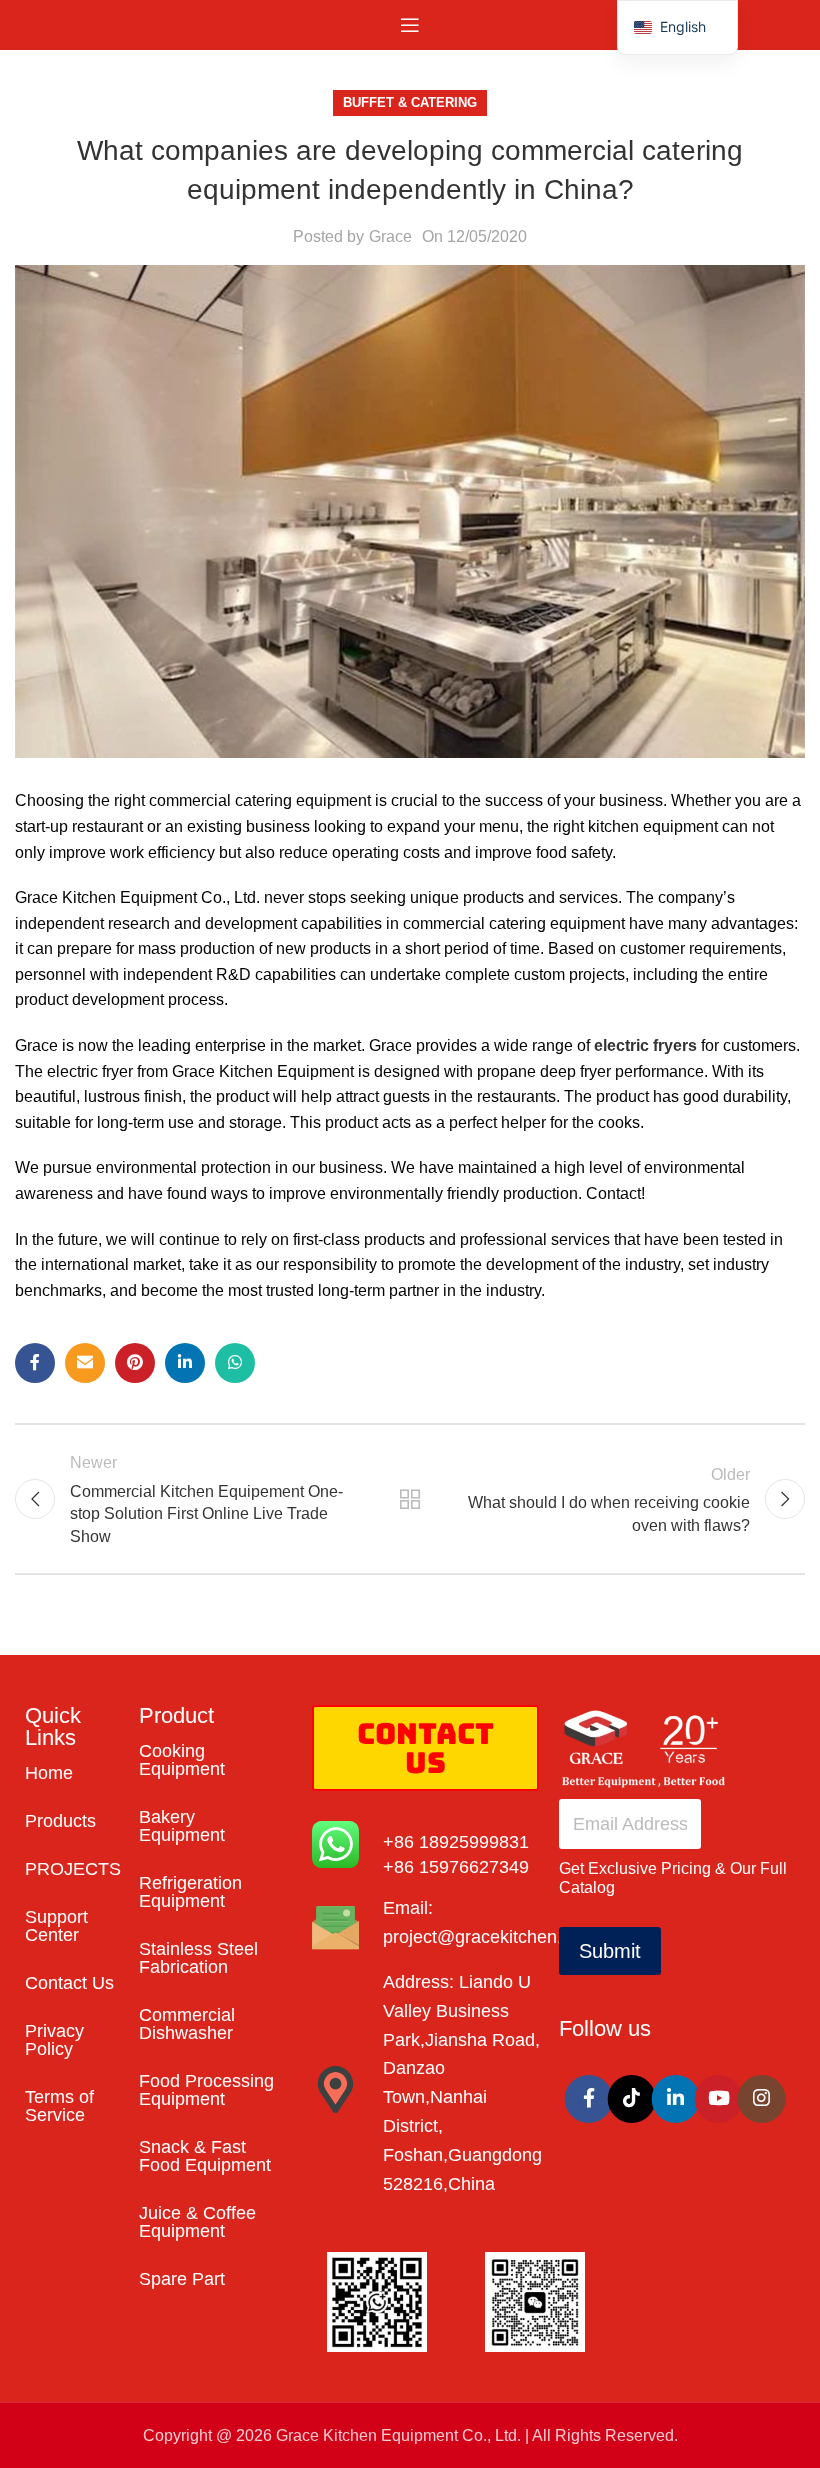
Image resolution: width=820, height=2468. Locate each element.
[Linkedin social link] (185, 1363)
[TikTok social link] (632, 2099)
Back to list (410, 1499)
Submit (610, 1951)
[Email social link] (85, 1363)
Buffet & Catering (410, 102)
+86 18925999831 (456, 1842)
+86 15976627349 (456, 1867)
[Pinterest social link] (135, 1363)
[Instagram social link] (762, 2099)
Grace (390, 236)
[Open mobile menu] (410, 25)
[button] (677, 27)
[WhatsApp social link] (235, 1363)
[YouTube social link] (719, 2099)
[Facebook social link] (35, 1363)
